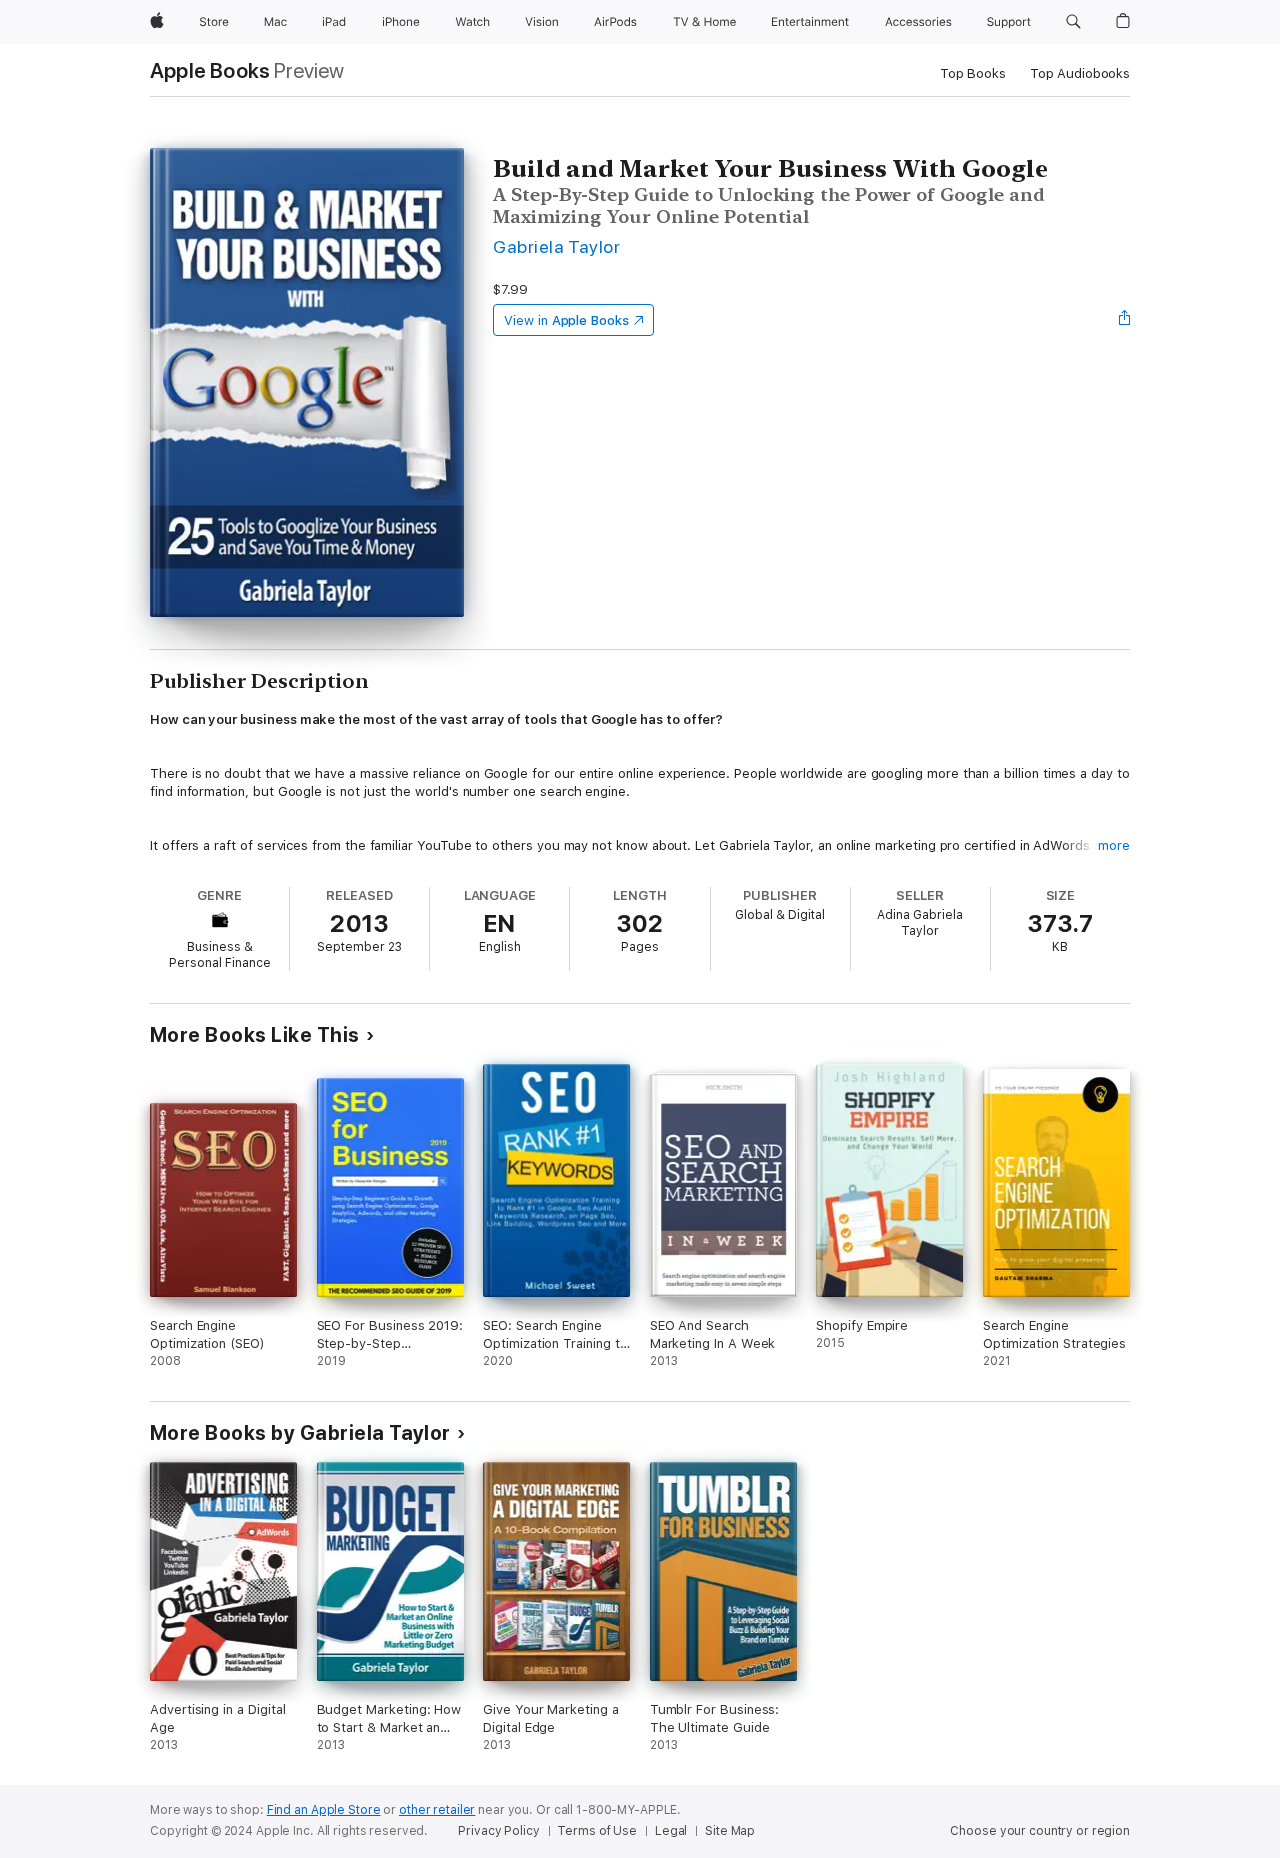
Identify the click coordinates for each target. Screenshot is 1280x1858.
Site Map (730, 1831)
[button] (1073, 22)
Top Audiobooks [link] (1080, 73)
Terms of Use (597, 1831)
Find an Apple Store (324, 1810)
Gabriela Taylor (556, 246)
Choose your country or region (1040, 1831)
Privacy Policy (498, 1831)
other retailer (437, 1810)
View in (566, 320)
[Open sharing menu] (1125, 320)
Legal (671, 1831)
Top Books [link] (973, 73)
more (1114, 845)
